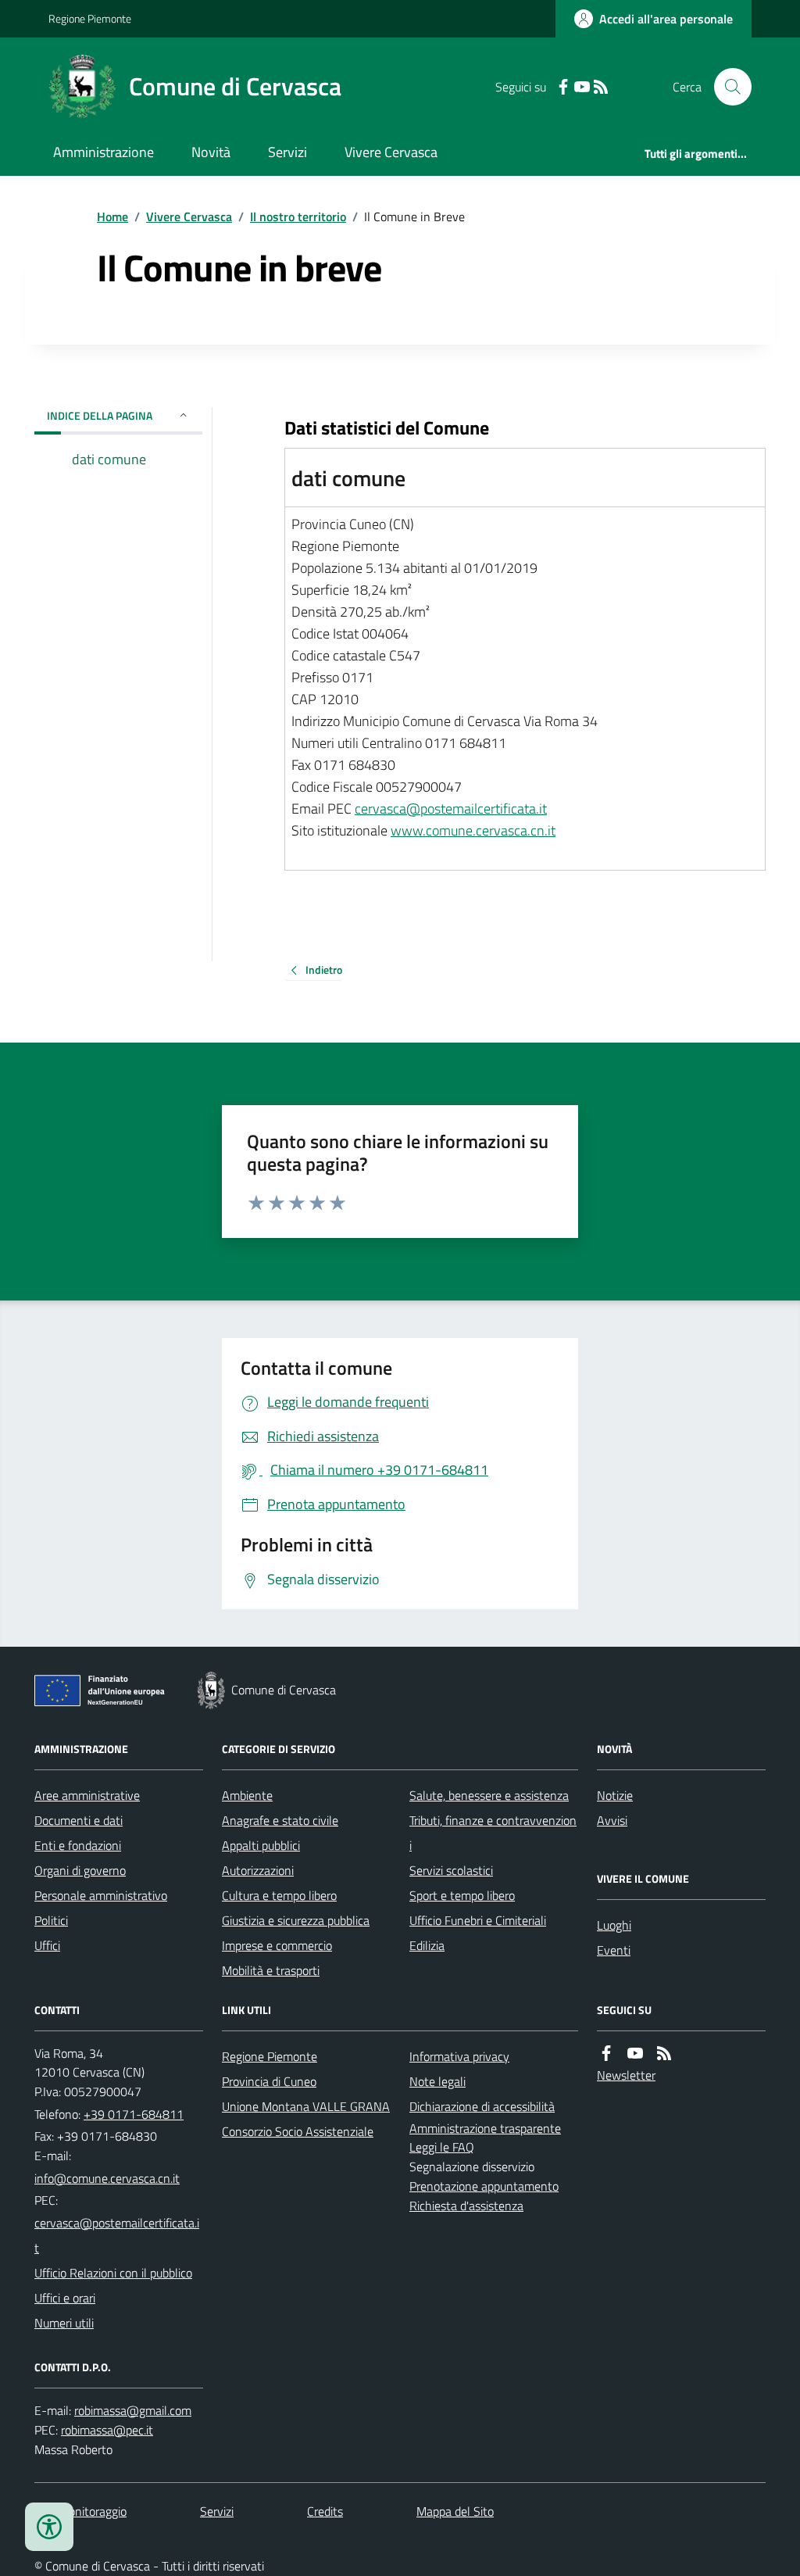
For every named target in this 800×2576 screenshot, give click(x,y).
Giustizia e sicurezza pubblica (296, 1920)
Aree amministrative (87, 1795)
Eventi (614, 1950)
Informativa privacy (459, 2056)
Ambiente (247, 1795)
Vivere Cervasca (391, 152)
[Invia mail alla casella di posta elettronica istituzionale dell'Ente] (107, 2178)
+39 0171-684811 (134, 2114)
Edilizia (427, 1945)
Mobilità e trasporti (271, 1970)
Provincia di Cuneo (269, 2081)
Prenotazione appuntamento (484, 2186)
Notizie (615, 1795)
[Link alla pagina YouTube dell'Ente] (635, 2054)
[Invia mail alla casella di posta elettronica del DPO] (133, 2411)
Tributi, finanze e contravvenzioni (493, 1833)
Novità (211, 152)
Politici (51, 1920)
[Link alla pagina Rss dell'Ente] (664, 2054)
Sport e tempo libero (462, 1895)
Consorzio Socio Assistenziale (298, 2131)
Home (112, 216)
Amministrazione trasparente (485, 2128)
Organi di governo (80, 1870)
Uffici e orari (65, 2298)
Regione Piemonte (90, 18)
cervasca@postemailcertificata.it (451, 809)
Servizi (287, 152)
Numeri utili (64, 2323)
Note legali (437, 2081)
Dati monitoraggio (80, 2511)
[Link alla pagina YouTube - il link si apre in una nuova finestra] (582, 87)
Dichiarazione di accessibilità (482, 2106)
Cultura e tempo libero (279, 1895)
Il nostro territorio (298, 216)
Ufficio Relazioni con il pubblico (113, 2273)
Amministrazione (104, 152)
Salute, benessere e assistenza (489, 1795)
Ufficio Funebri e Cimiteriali (478, 1920)
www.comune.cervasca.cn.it (473, 830)
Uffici (47, 1945)
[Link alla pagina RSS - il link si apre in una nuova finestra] (601, 87)
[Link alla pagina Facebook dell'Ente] (606, 2054)
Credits (325, 2511)
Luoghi (614, 1925)
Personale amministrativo (101, 1895)
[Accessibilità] (49, 2527)
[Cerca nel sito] (727, 87)
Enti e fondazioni (78, 1845)
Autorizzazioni (258, 1870)
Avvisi (612, 1820)
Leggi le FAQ (442, 2147)
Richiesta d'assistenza (466, 2206)
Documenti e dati (79, 1820)
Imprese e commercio (277, 1945)
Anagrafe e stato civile (280, 1820)
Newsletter (626, 2075)
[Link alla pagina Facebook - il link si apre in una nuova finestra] (563, 87)
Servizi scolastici (451, 1870)
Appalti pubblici (261, 1845)
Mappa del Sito (455, 2511)
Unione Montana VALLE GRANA (306, 2106)
